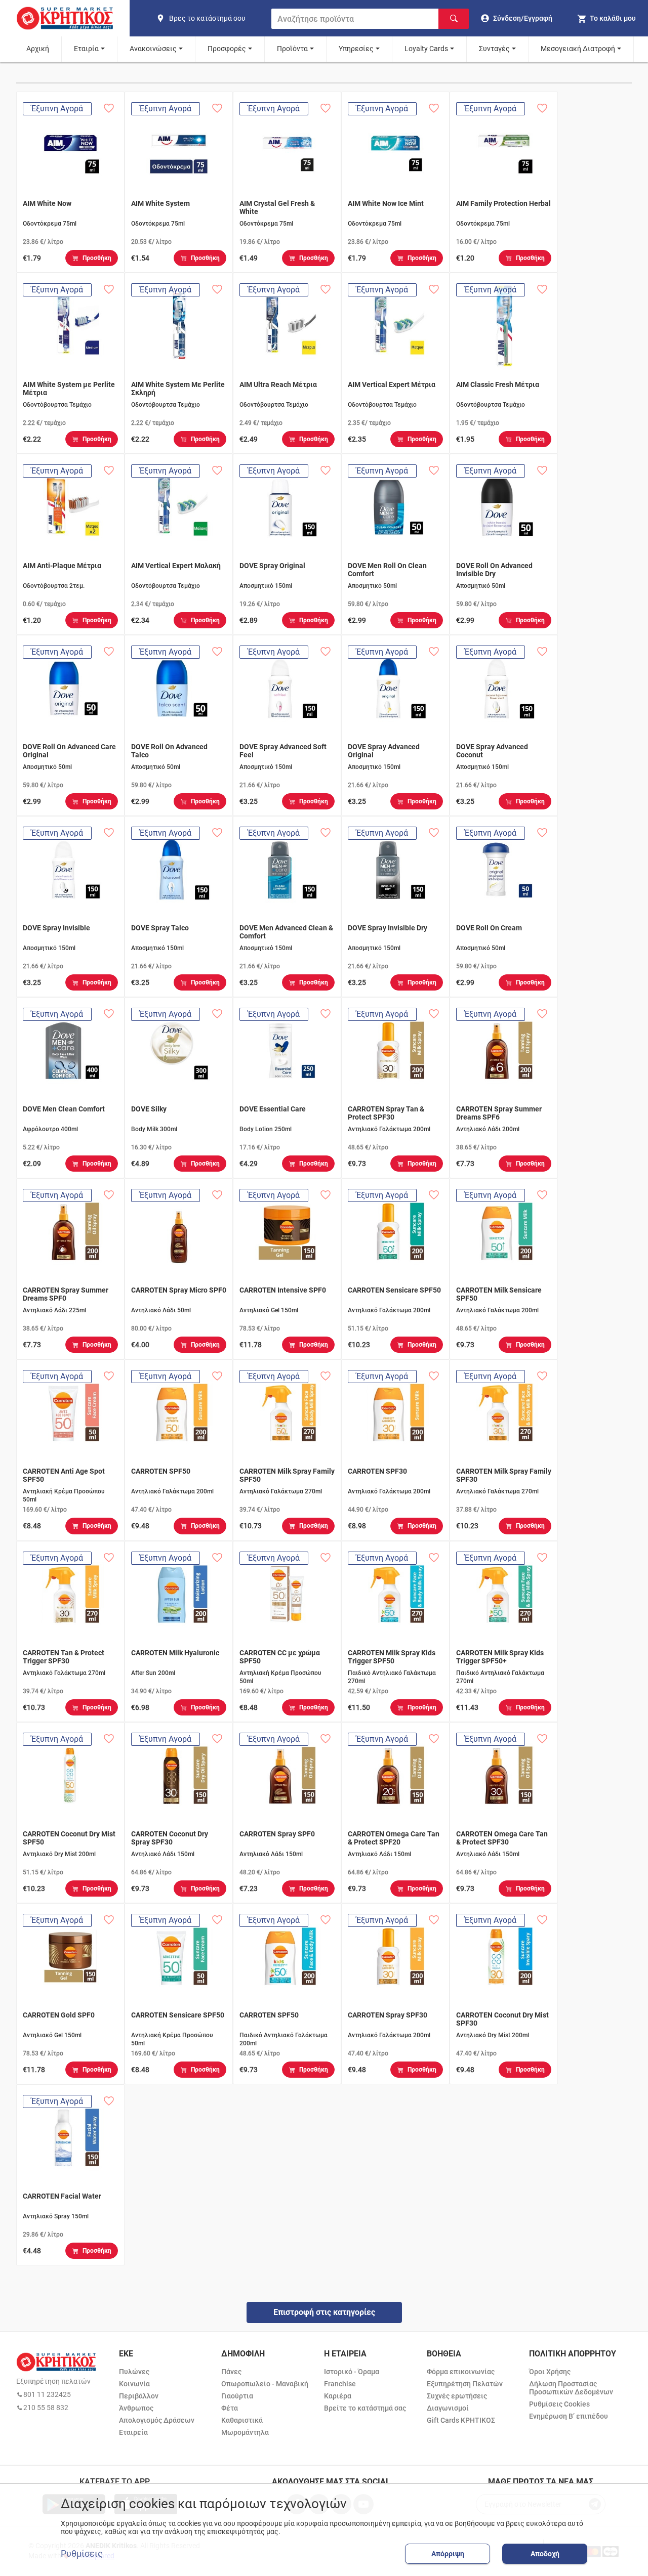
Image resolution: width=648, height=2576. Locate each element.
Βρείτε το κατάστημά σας (365, 2408)
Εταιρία (86, 49)
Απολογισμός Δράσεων (157, 2420)
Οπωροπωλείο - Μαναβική (265, 2384)
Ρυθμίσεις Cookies (559, 2404)
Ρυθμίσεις (82, 2554)
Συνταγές (494, 49)
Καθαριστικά (242, 2420)
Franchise (340, 2384)
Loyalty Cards (426, 49)
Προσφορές (227, 49)
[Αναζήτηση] (454, 19)
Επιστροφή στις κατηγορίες (324, 2312)
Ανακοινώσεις (153, 49)
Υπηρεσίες (356, 49)
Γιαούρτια (237, 2396)
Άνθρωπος (136, 2408)
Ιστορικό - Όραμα (352, 2372)
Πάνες (231, 2372)
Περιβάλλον (139, 2396)
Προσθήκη (97, 258)
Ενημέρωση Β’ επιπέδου (569, 2416)
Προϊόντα (292, 49)
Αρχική (38, 49)
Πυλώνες (134, 2372)
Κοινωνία (134, 2384)
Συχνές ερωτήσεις (457, 2396)
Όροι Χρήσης (550, 2372)
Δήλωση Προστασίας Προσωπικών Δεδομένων (571, 2388)
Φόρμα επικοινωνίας (461, 2372)
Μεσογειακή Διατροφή (578, 49)
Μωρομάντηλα (245, 2432)
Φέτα (230, 2408)
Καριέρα (338, 2396)
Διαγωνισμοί (448, 2408)
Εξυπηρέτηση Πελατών (465, 2384)
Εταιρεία (133, 2432)
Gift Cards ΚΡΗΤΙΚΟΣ (461, 2420)
